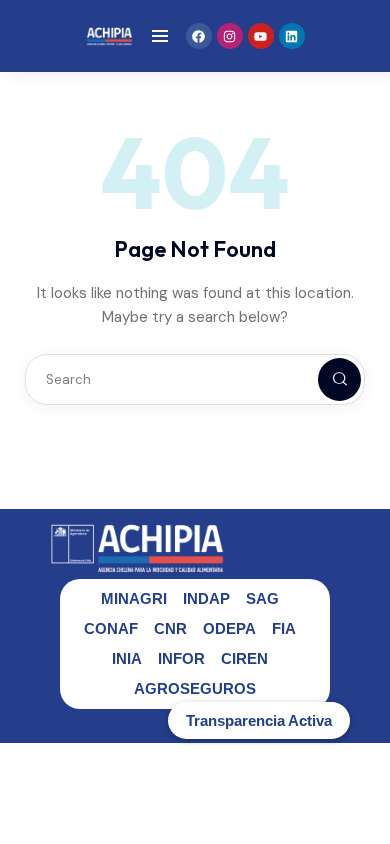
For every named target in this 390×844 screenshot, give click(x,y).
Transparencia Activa (259, 720)
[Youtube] (261, 36)
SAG (262, 598)
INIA (127, 658)
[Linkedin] (292, 36)
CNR (170, 628)
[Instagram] (230, 36)
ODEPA (229, 628)
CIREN (244, 658)
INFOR (181, 658)
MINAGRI (134, 598)
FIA (284, 628)
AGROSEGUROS (195, 688)
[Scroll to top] (360, 791)
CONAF (111, 628)
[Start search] (323, 379)
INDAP (206, 598)
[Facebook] (199, 36)
